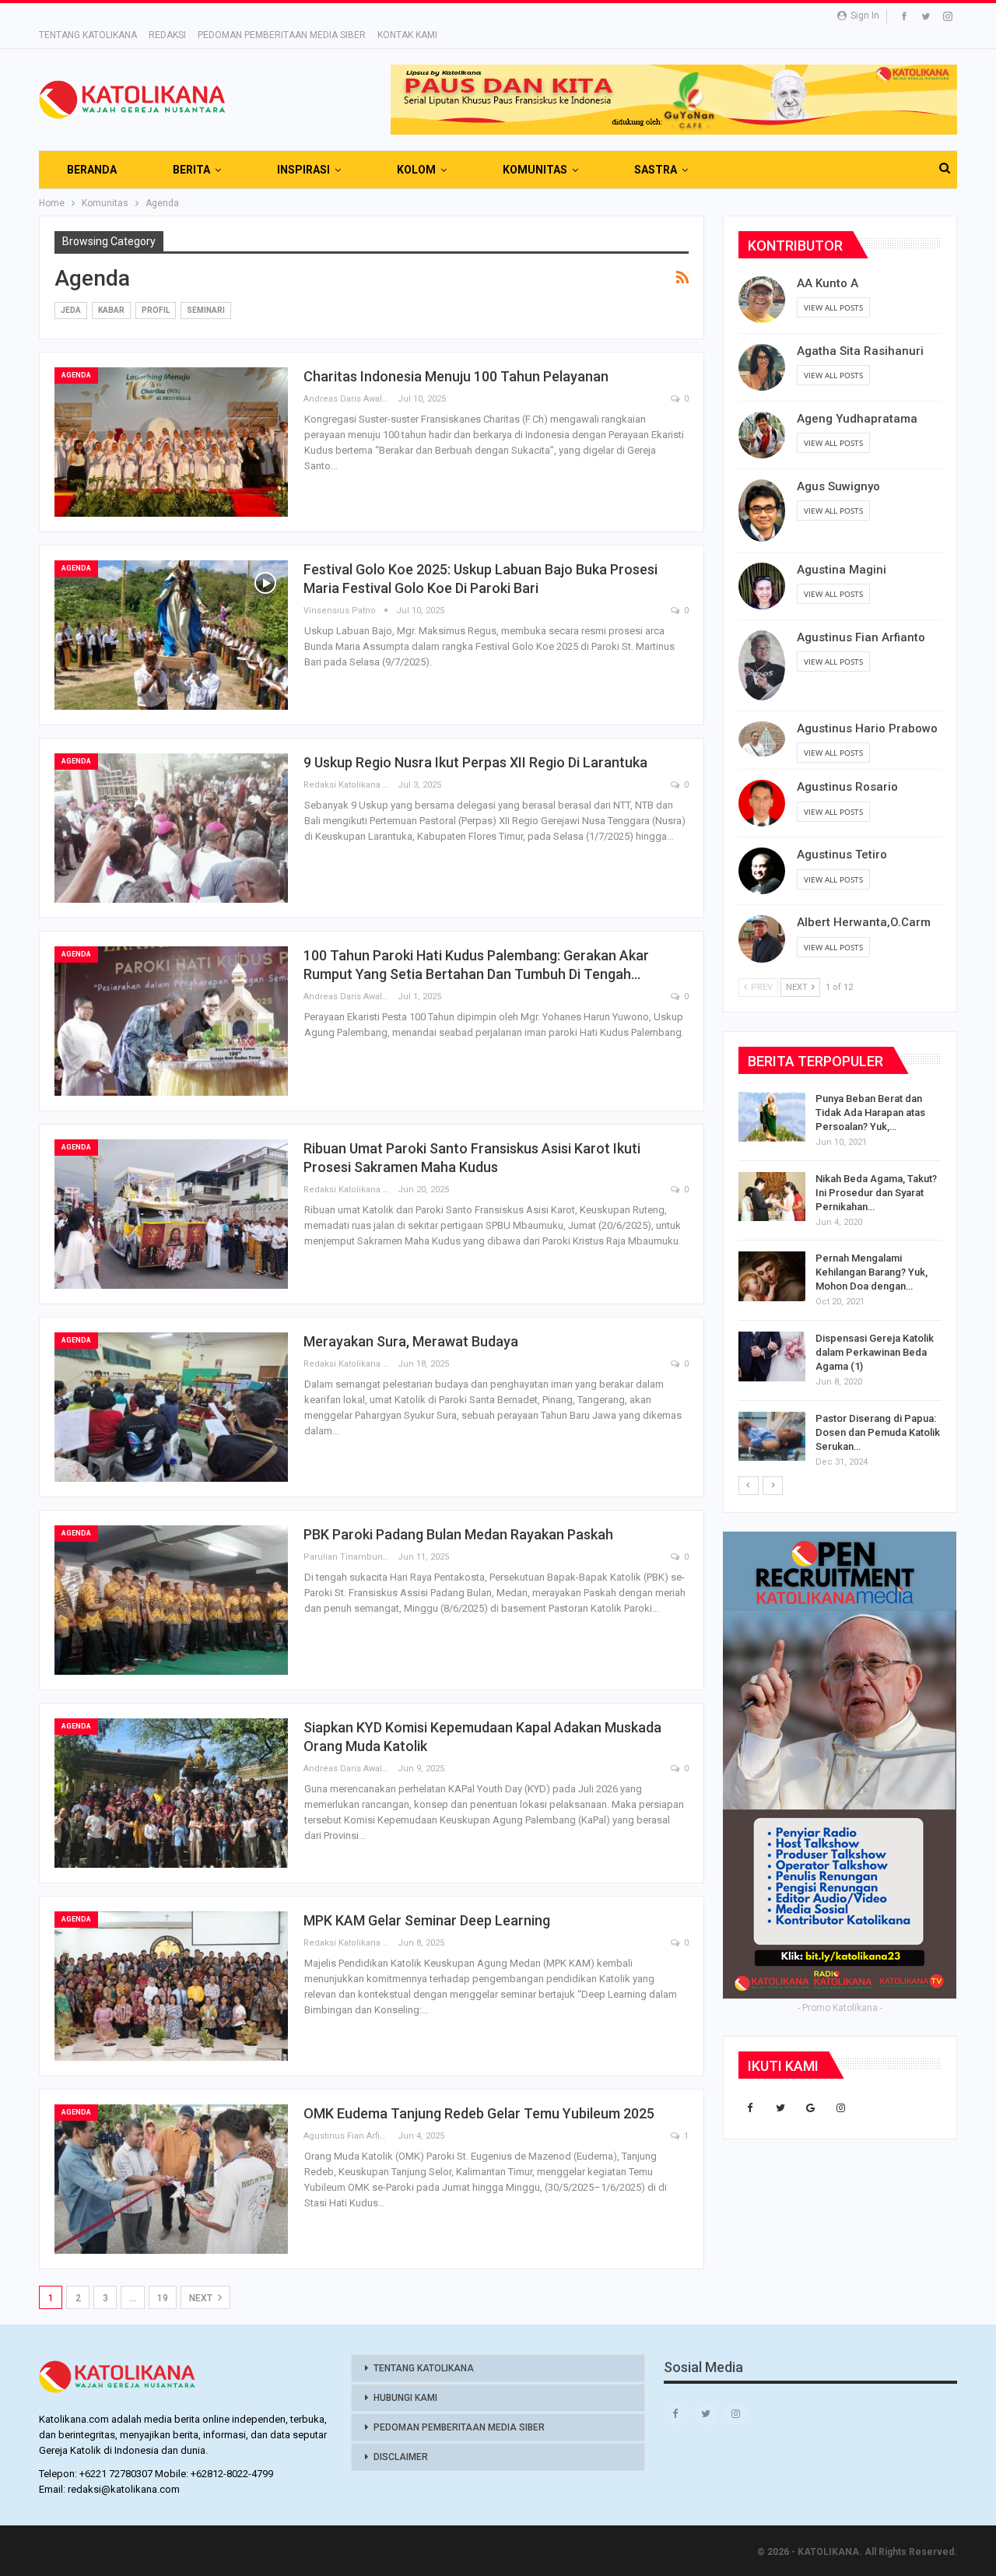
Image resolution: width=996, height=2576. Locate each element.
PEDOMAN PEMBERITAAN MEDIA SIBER (282, 35)
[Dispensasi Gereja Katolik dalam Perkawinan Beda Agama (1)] (772, 1356)
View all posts (833, 307)
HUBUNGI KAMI (405, 2398)
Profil (156, 310)
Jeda (71, 310)
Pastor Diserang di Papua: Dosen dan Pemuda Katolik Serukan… (878, 1432)
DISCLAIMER (401, 2457)
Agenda (76, 375)
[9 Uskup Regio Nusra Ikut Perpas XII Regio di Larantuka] (171, 828)
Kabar (111, 310)
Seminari (206, 310)
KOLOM (416, 170)
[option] (840, 1283)
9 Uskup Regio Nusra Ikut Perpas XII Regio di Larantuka (475, 762)
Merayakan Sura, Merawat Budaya (411, 1341)
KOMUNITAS (535, 170)
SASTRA (656, 170)
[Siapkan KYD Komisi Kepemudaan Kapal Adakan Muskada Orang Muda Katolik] (171, 1793)
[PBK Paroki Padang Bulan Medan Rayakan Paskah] (171, 1600)
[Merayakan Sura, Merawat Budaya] (171, 1407)
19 (163, 2298)
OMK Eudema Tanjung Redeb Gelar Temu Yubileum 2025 (479, 2113)
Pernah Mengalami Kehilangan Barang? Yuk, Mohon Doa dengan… (871, 1272)
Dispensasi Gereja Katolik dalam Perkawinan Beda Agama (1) (875, 1352)
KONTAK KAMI (407, 35)
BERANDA (92, 170)
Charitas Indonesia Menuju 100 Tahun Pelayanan (456, 376)
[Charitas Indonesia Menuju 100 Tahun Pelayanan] (171, 442)
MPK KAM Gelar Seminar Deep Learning (427, 1920)
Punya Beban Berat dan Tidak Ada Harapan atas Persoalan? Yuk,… (870, 1113)
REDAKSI (167, 35)
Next (202, 2298)
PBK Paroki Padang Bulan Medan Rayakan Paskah (458, 1534)
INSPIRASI (303, 170)
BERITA (191, 170)
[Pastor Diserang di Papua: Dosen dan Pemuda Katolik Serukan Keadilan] (772, 1437)
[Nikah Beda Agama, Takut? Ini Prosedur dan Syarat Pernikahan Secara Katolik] (772, 1197)
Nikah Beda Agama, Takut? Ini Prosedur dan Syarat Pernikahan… (876, 1193)
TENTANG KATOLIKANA (88, 35)
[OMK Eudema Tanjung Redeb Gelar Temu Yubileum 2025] (171, 2179)
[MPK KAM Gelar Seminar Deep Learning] (171, 1986)
